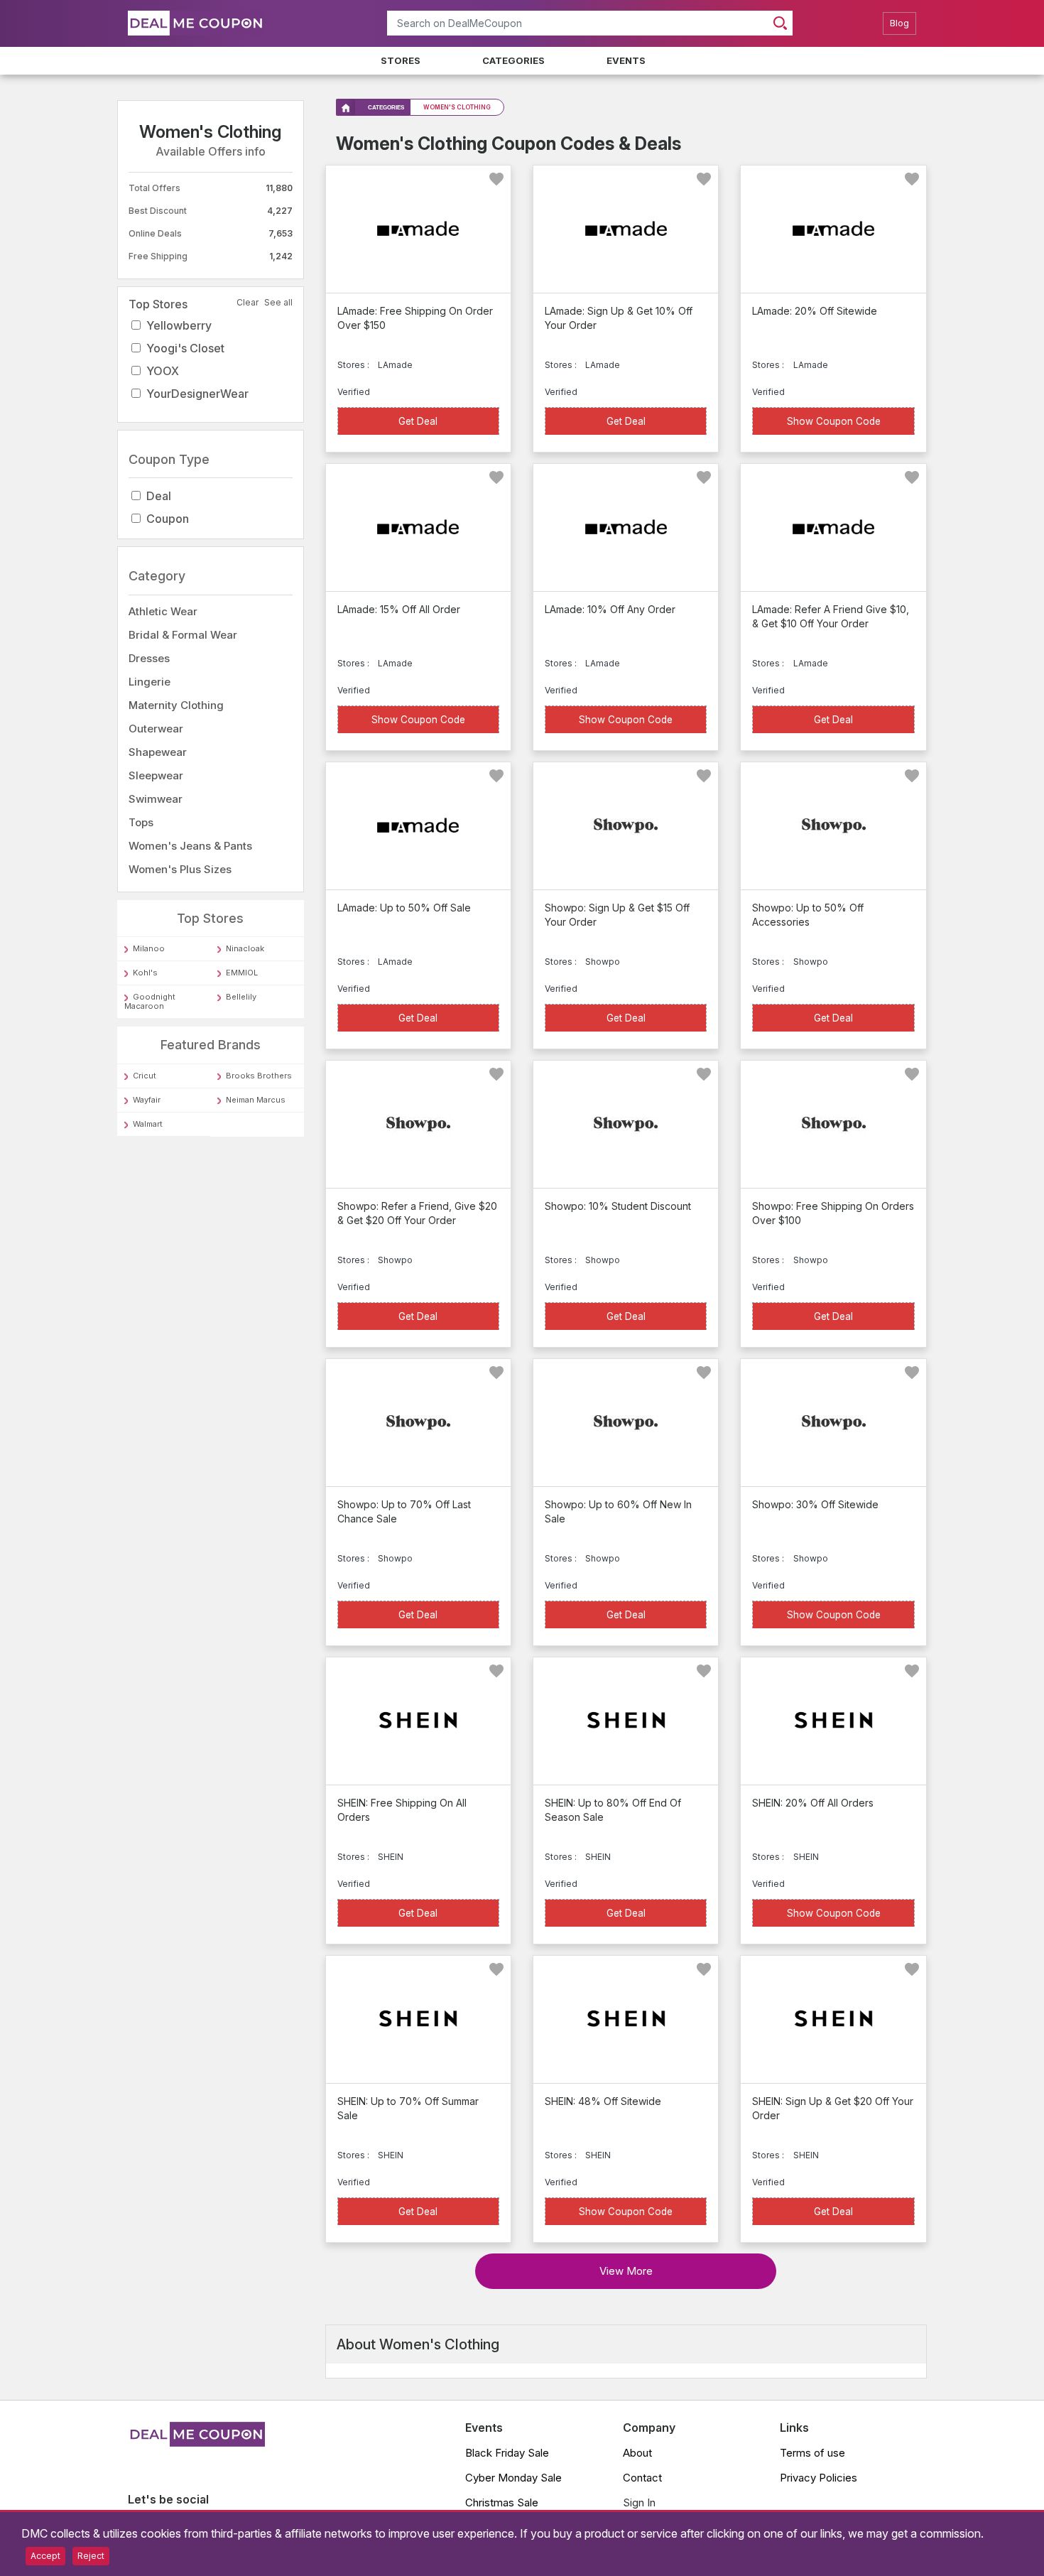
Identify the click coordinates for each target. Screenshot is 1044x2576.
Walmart (148, 1124)
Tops (141, 822)
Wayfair (147, 1100)
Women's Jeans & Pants (190, 846)
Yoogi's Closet (185, 348)
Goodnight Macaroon (150, 1002)
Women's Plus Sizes (180, 869)
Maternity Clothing (176, 705)
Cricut (145, 1076)
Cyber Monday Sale (513, 2478)
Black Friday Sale (507, 2453)
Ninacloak (245, 949)
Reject (91, 2556)
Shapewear (158, 752)
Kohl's (145, 973)
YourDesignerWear (197, 394)
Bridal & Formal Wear (183, 635)
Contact (642, 2478)
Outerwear (156, 729)
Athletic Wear (163, 611)
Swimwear (156, 799)
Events (626, 60)
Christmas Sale (502, 2502)
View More (626, 2271)
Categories (513, 60)
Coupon (168, 519)
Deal (159, 497)
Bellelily (241, 997)
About (637, 2453)
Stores (401, 60)
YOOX (163, 371)
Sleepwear (156, 775)
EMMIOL (242, 973)
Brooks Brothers (259, 1076)
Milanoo (149, 949)
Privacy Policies (819, 2478)
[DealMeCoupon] (196, 2442)
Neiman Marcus (256, 1100)
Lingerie (149, 682)
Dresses (149, 658)
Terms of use (812, 2453)
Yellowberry (179, 325)
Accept (45, 2556)
